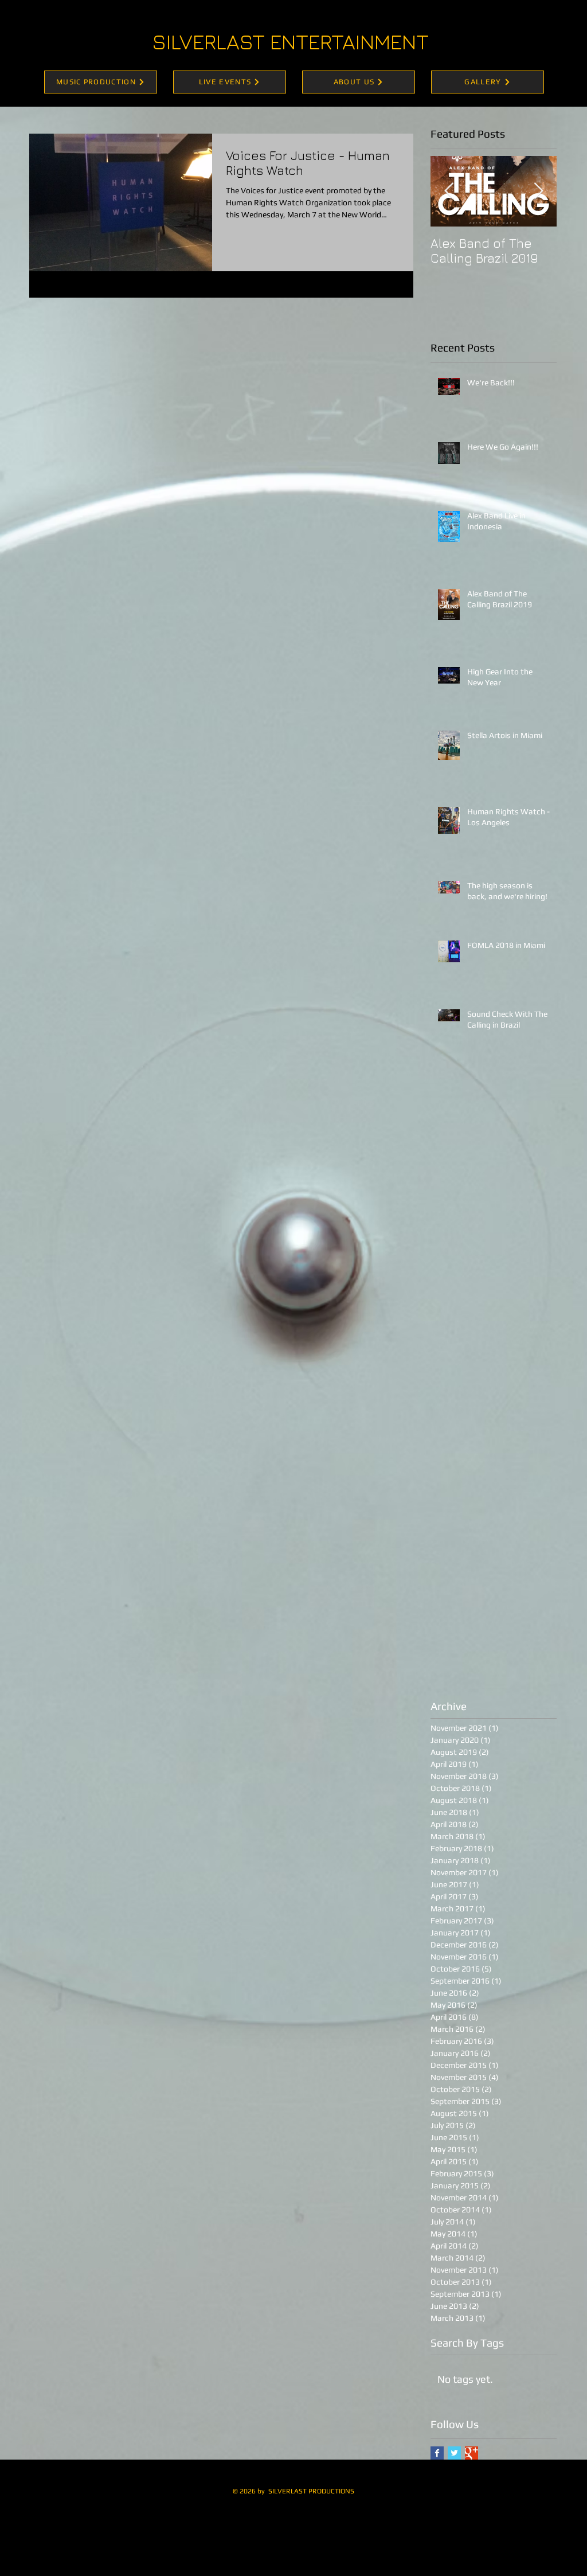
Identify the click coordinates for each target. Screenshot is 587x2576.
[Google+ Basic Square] (471, 2453)
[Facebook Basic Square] (437, 2453)
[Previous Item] (449, 192)
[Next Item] (538, 192)
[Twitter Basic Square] (454, 2453)
